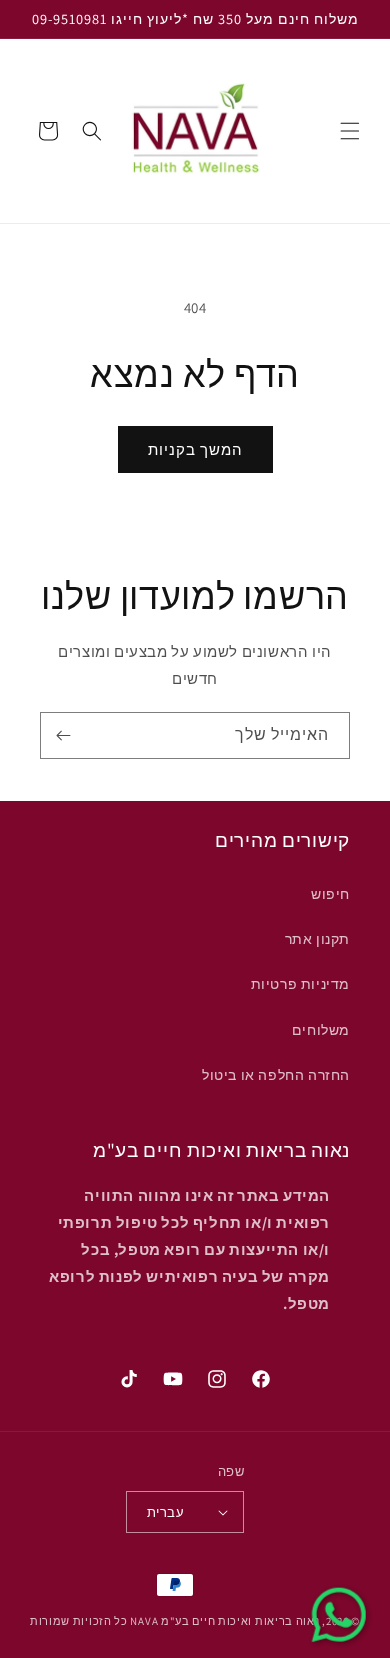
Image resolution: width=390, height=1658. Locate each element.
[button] (350, 131)
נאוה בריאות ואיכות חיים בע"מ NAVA (224, 1621)
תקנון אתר (317, 939)
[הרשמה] (63, 735)
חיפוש (330, 894)
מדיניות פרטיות (300, 984)
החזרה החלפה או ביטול (276, 1075)
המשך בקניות (195, 449)
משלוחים (321, 1030)
